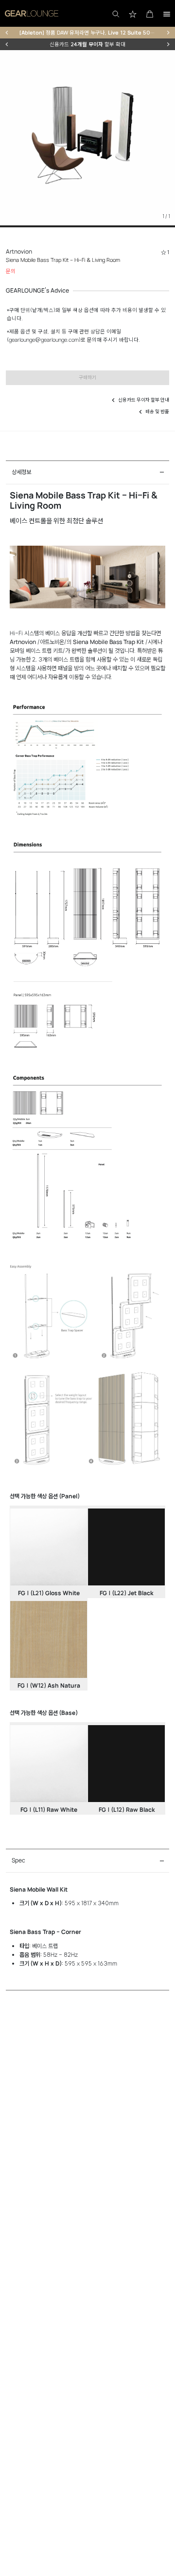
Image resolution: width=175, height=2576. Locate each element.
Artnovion (19, 251)
